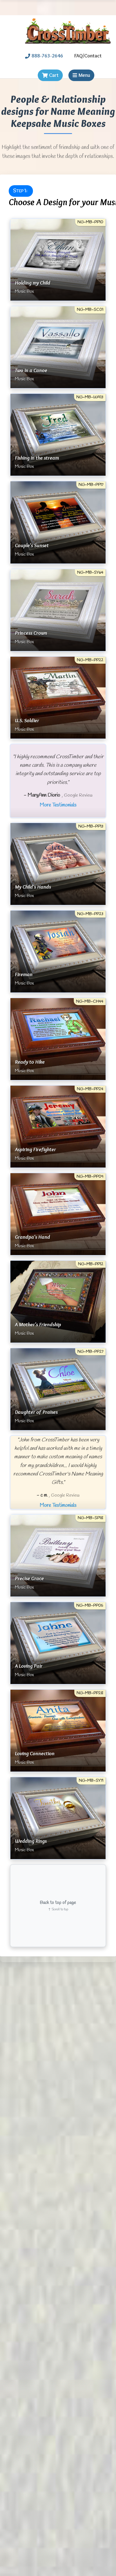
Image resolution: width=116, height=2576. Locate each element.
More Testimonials (58, 805)
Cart (54, 75)
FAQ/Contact (88, 56)
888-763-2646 (47, 56)
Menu (84, 75)
